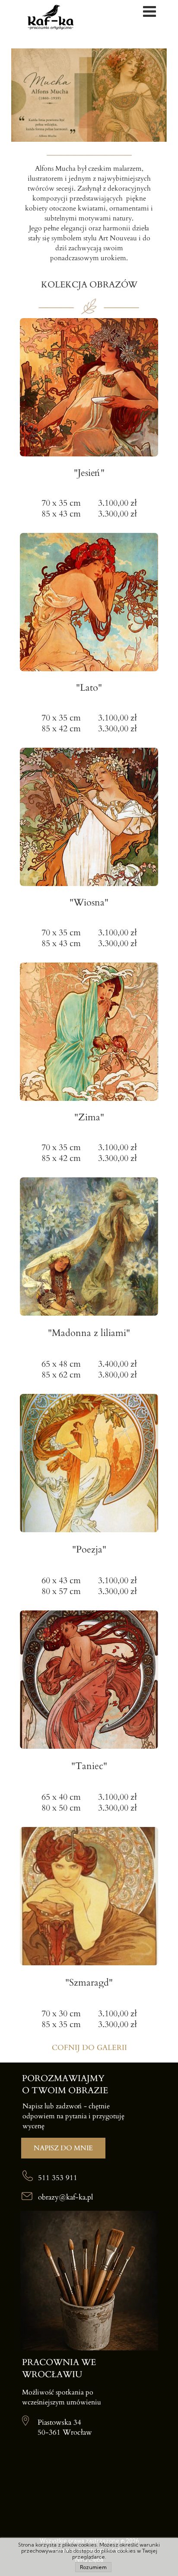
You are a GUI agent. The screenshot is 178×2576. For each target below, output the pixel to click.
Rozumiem (93, 2567)
